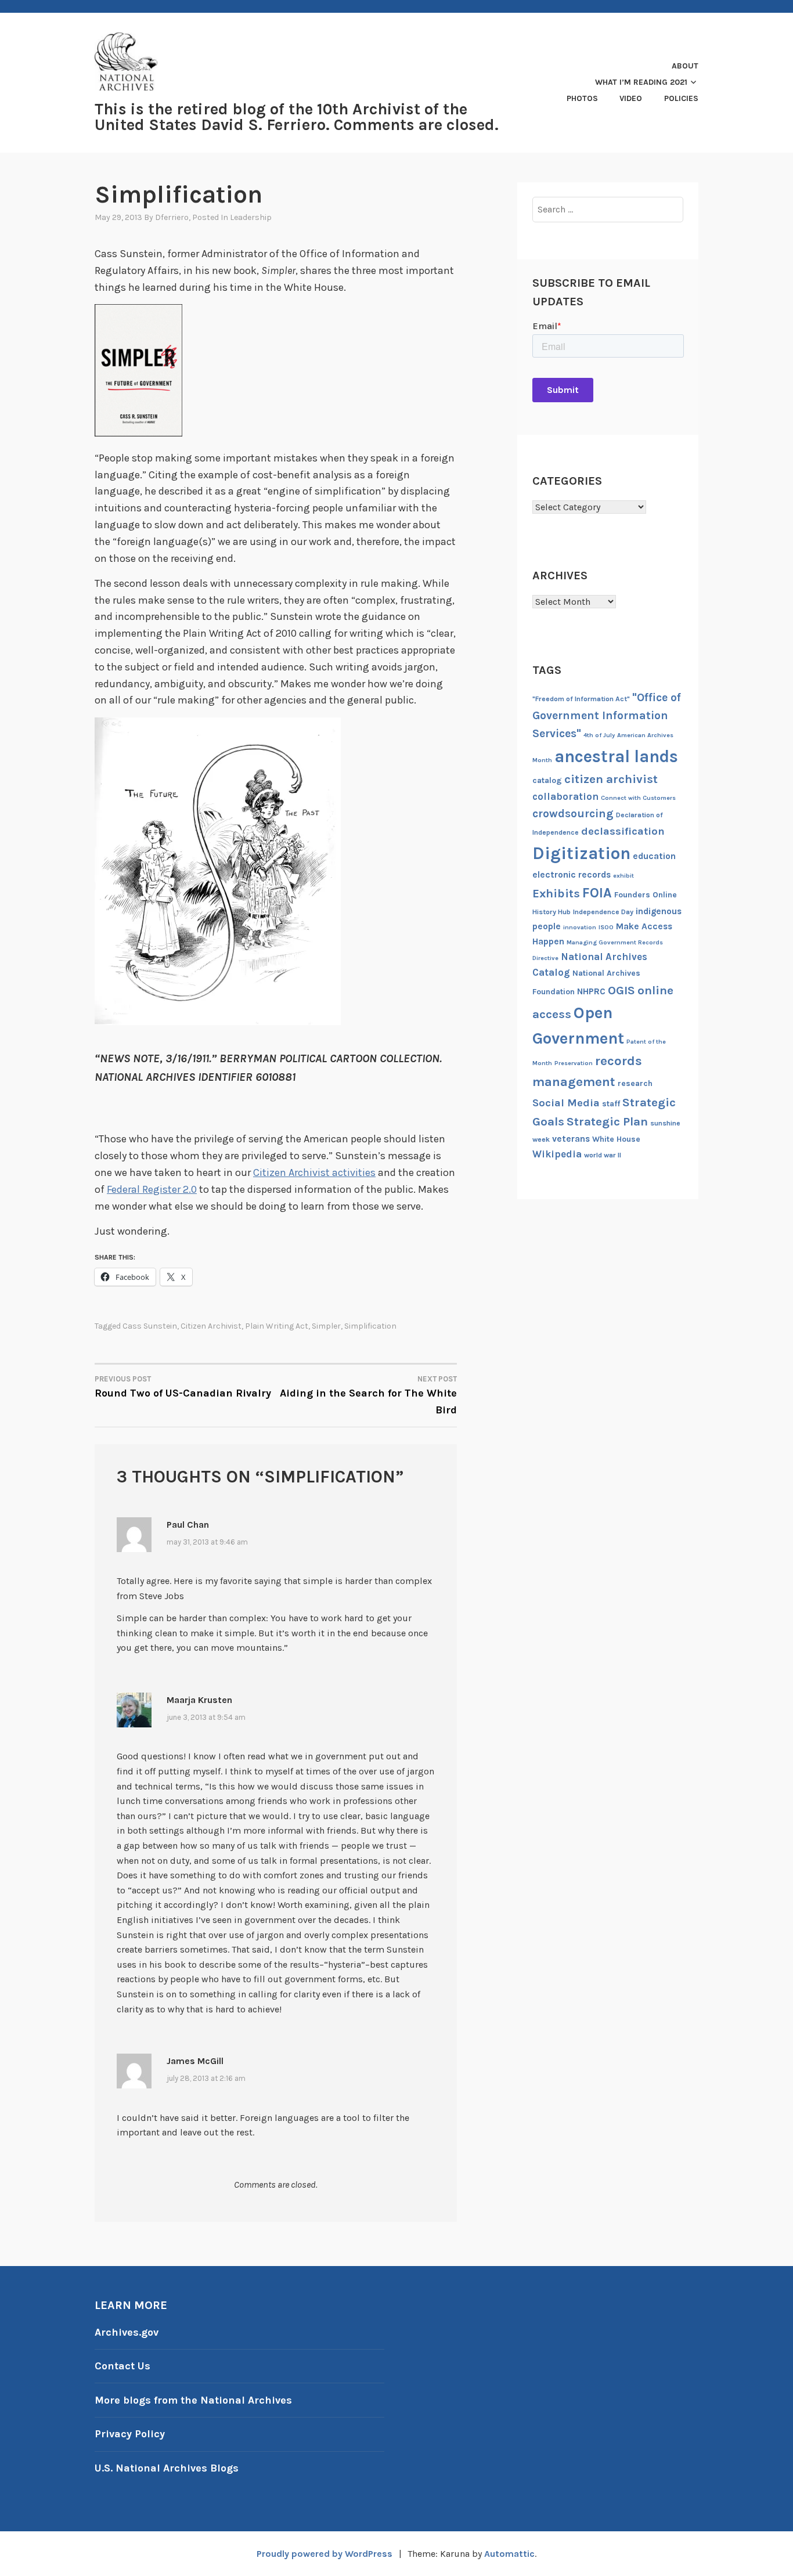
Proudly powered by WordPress (325, 2554)
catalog (547, 780)
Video (631, 98)
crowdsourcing (573, 813)
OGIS (621, 990)
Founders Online (646, 895)
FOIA (597, 893)
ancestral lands (616, 756)
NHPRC (591, 991)
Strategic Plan (607, 1121)
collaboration (565, 796)
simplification (370, 1326)
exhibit (623, 876)
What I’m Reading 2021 (641, 82)
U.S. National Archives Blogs (167, 2468)
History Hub (552, 912)
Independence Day (603, 912)
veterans (571, 1139)
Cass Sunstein (150, 1326)
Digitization (581, 853)
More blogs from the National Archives (193, 2400)
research (635, 1083)
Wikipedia (557, 1154)
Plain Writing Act (277, 1326)
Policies (681, 98)
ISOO (606, 927)
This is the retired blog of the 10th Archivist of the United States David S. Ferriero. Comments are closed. (297, 117)
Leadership (251, 217)
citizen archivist (211, 1326)
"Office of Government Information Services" (607, 715)
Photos (582, 98)
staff (611, 1104)
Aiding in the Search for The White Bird (368, 1395)
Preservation (574, 1063)
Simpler (326, 1326)
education (654, 856)
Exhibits (556, 893)
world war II (603, 1155)
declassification (623, 831)
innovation (580, 927)
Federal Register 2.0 (152, 1189)
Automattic (509, 2554)
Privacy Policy (130, 2434)
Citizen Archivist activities (314, 1172)
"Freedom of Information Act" (581, 699)
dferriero (172, 217)
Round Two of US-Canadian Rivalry (183, 1387)
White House (616, 1139)
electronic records (572, 875)
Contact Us (122, 2366)
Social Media (566, 1103)
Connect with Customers (638, 798)
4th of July (599, 735)
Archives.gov (127, 2332)
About (685, 66)
